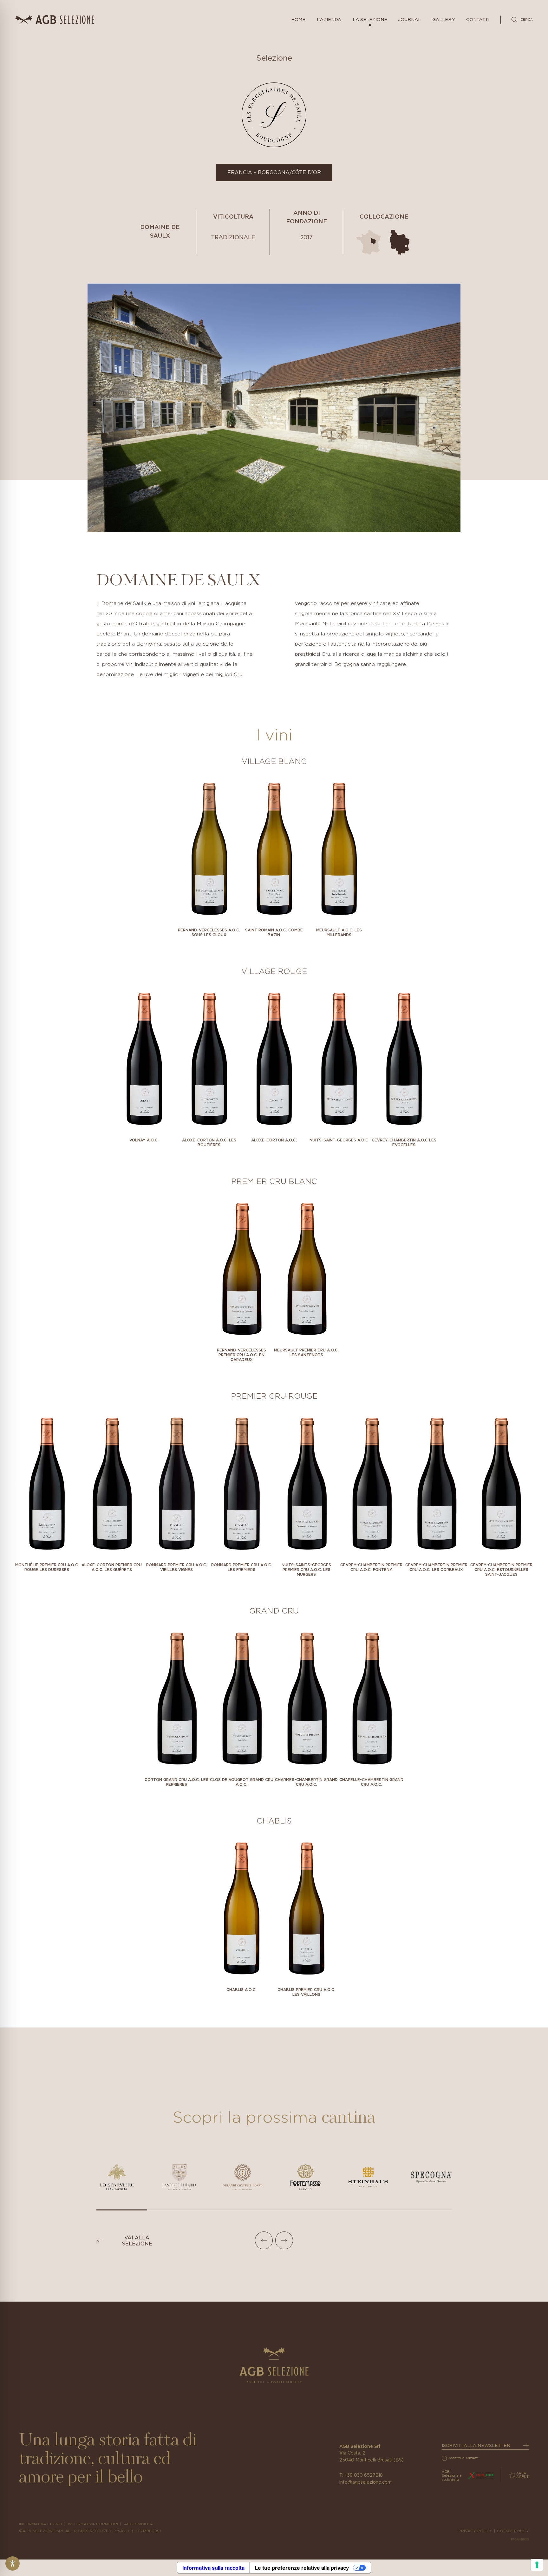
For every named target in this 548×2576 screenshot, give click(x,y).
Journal (410, 20)
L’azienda (329, 20)
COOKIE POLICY (513, 2531)
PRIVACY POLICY (475, 2531)
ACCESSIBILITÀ (138, 2524)
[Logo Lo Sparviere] (117, 2177)
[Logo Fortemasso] (305, 2177)
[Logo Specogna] (431, 2177)
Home (298, 20)
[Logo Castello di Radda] (179, 2177)
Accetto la (463, 2458)
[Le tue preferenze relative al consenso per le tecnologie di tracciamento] (537, 2565)
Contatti (478, 20)
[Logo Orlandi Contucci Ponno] (243, 2177)
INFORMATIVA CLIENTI (40, 2524)
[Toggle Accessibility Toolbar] (13, 2563)
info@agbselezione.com (365, 2482)
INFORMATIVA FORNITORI (93, 2524)
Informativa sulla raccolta (213, 2568)
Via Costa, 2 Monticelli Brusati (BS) (372, 2457)
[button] (264, 2240)
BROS (520, 2539)
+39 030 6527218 (364, 2475)
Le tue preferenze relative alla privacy (302, 2568)
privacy (472, 2458)
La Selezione (370, 20)
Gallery (444, 20)
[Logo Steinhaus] (368, 2177)
